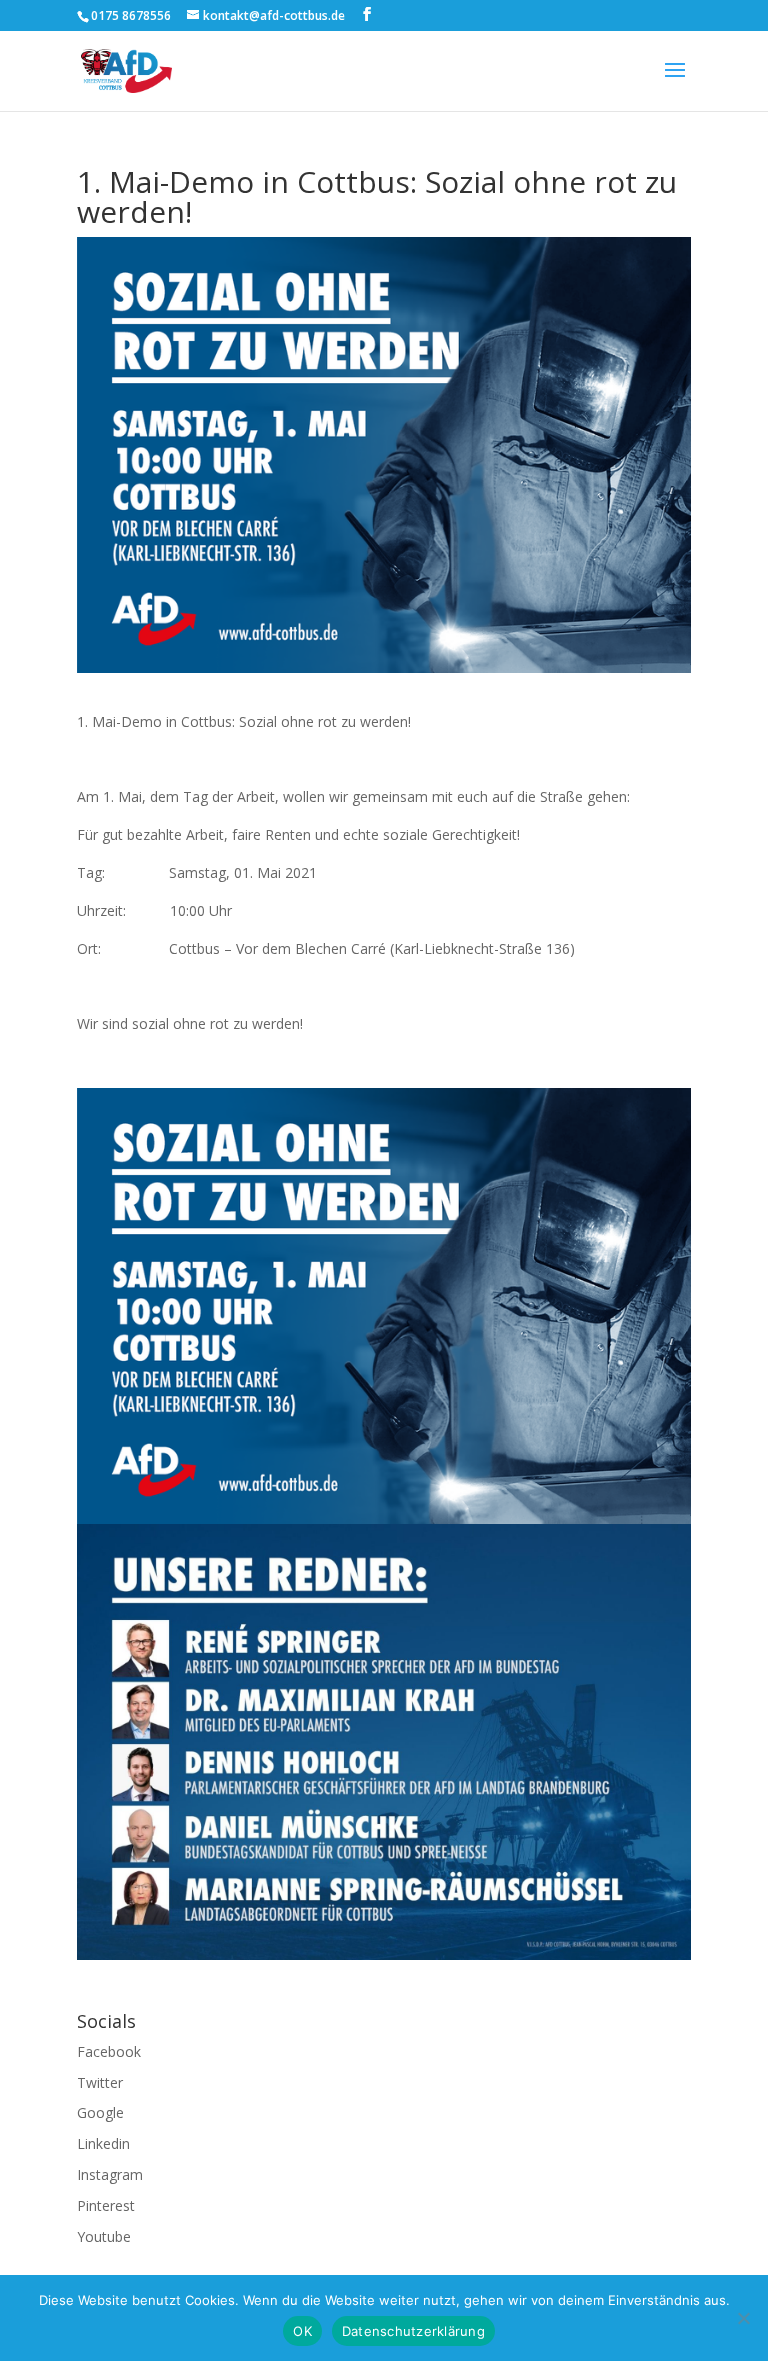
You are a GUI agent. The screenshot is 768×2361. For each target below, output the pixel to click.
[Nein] (743, 2318)
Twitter (100, 2082)
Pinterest (106, 2205)
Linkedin (103, 2143)
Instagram (110, 2174)
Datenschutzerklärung (413, 2331)
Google (100, 2112)
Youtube (104, 2236)
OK (302, 2331)
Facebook (109, 2051)
